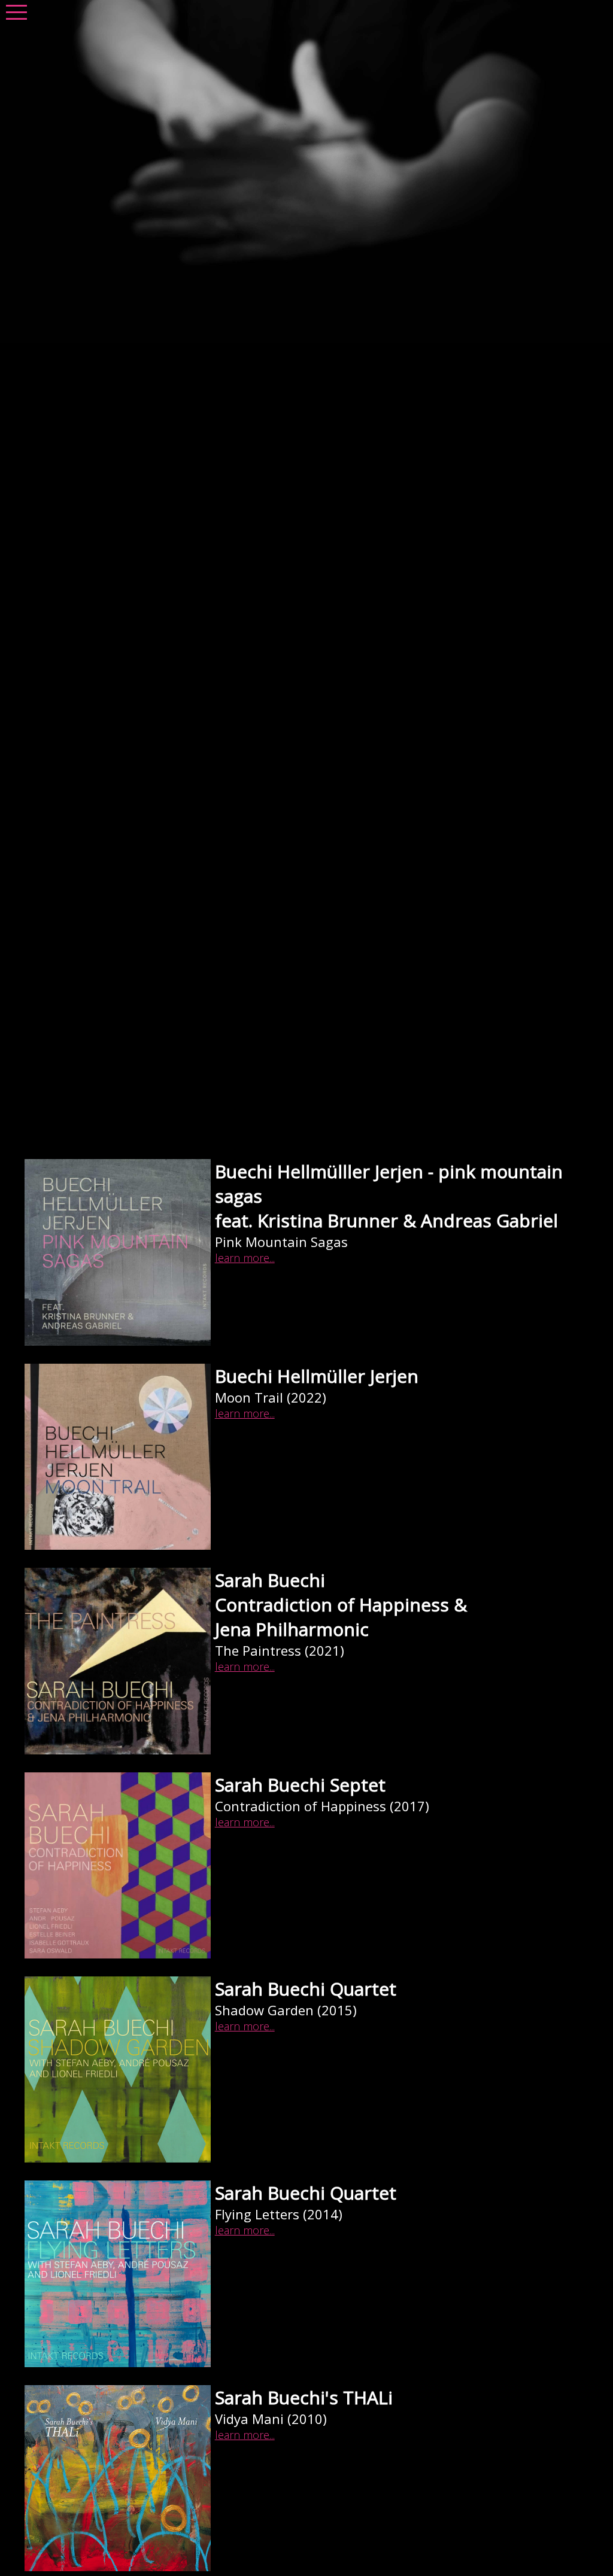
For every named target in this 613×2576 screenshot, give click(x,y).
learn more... (245, 1258)
